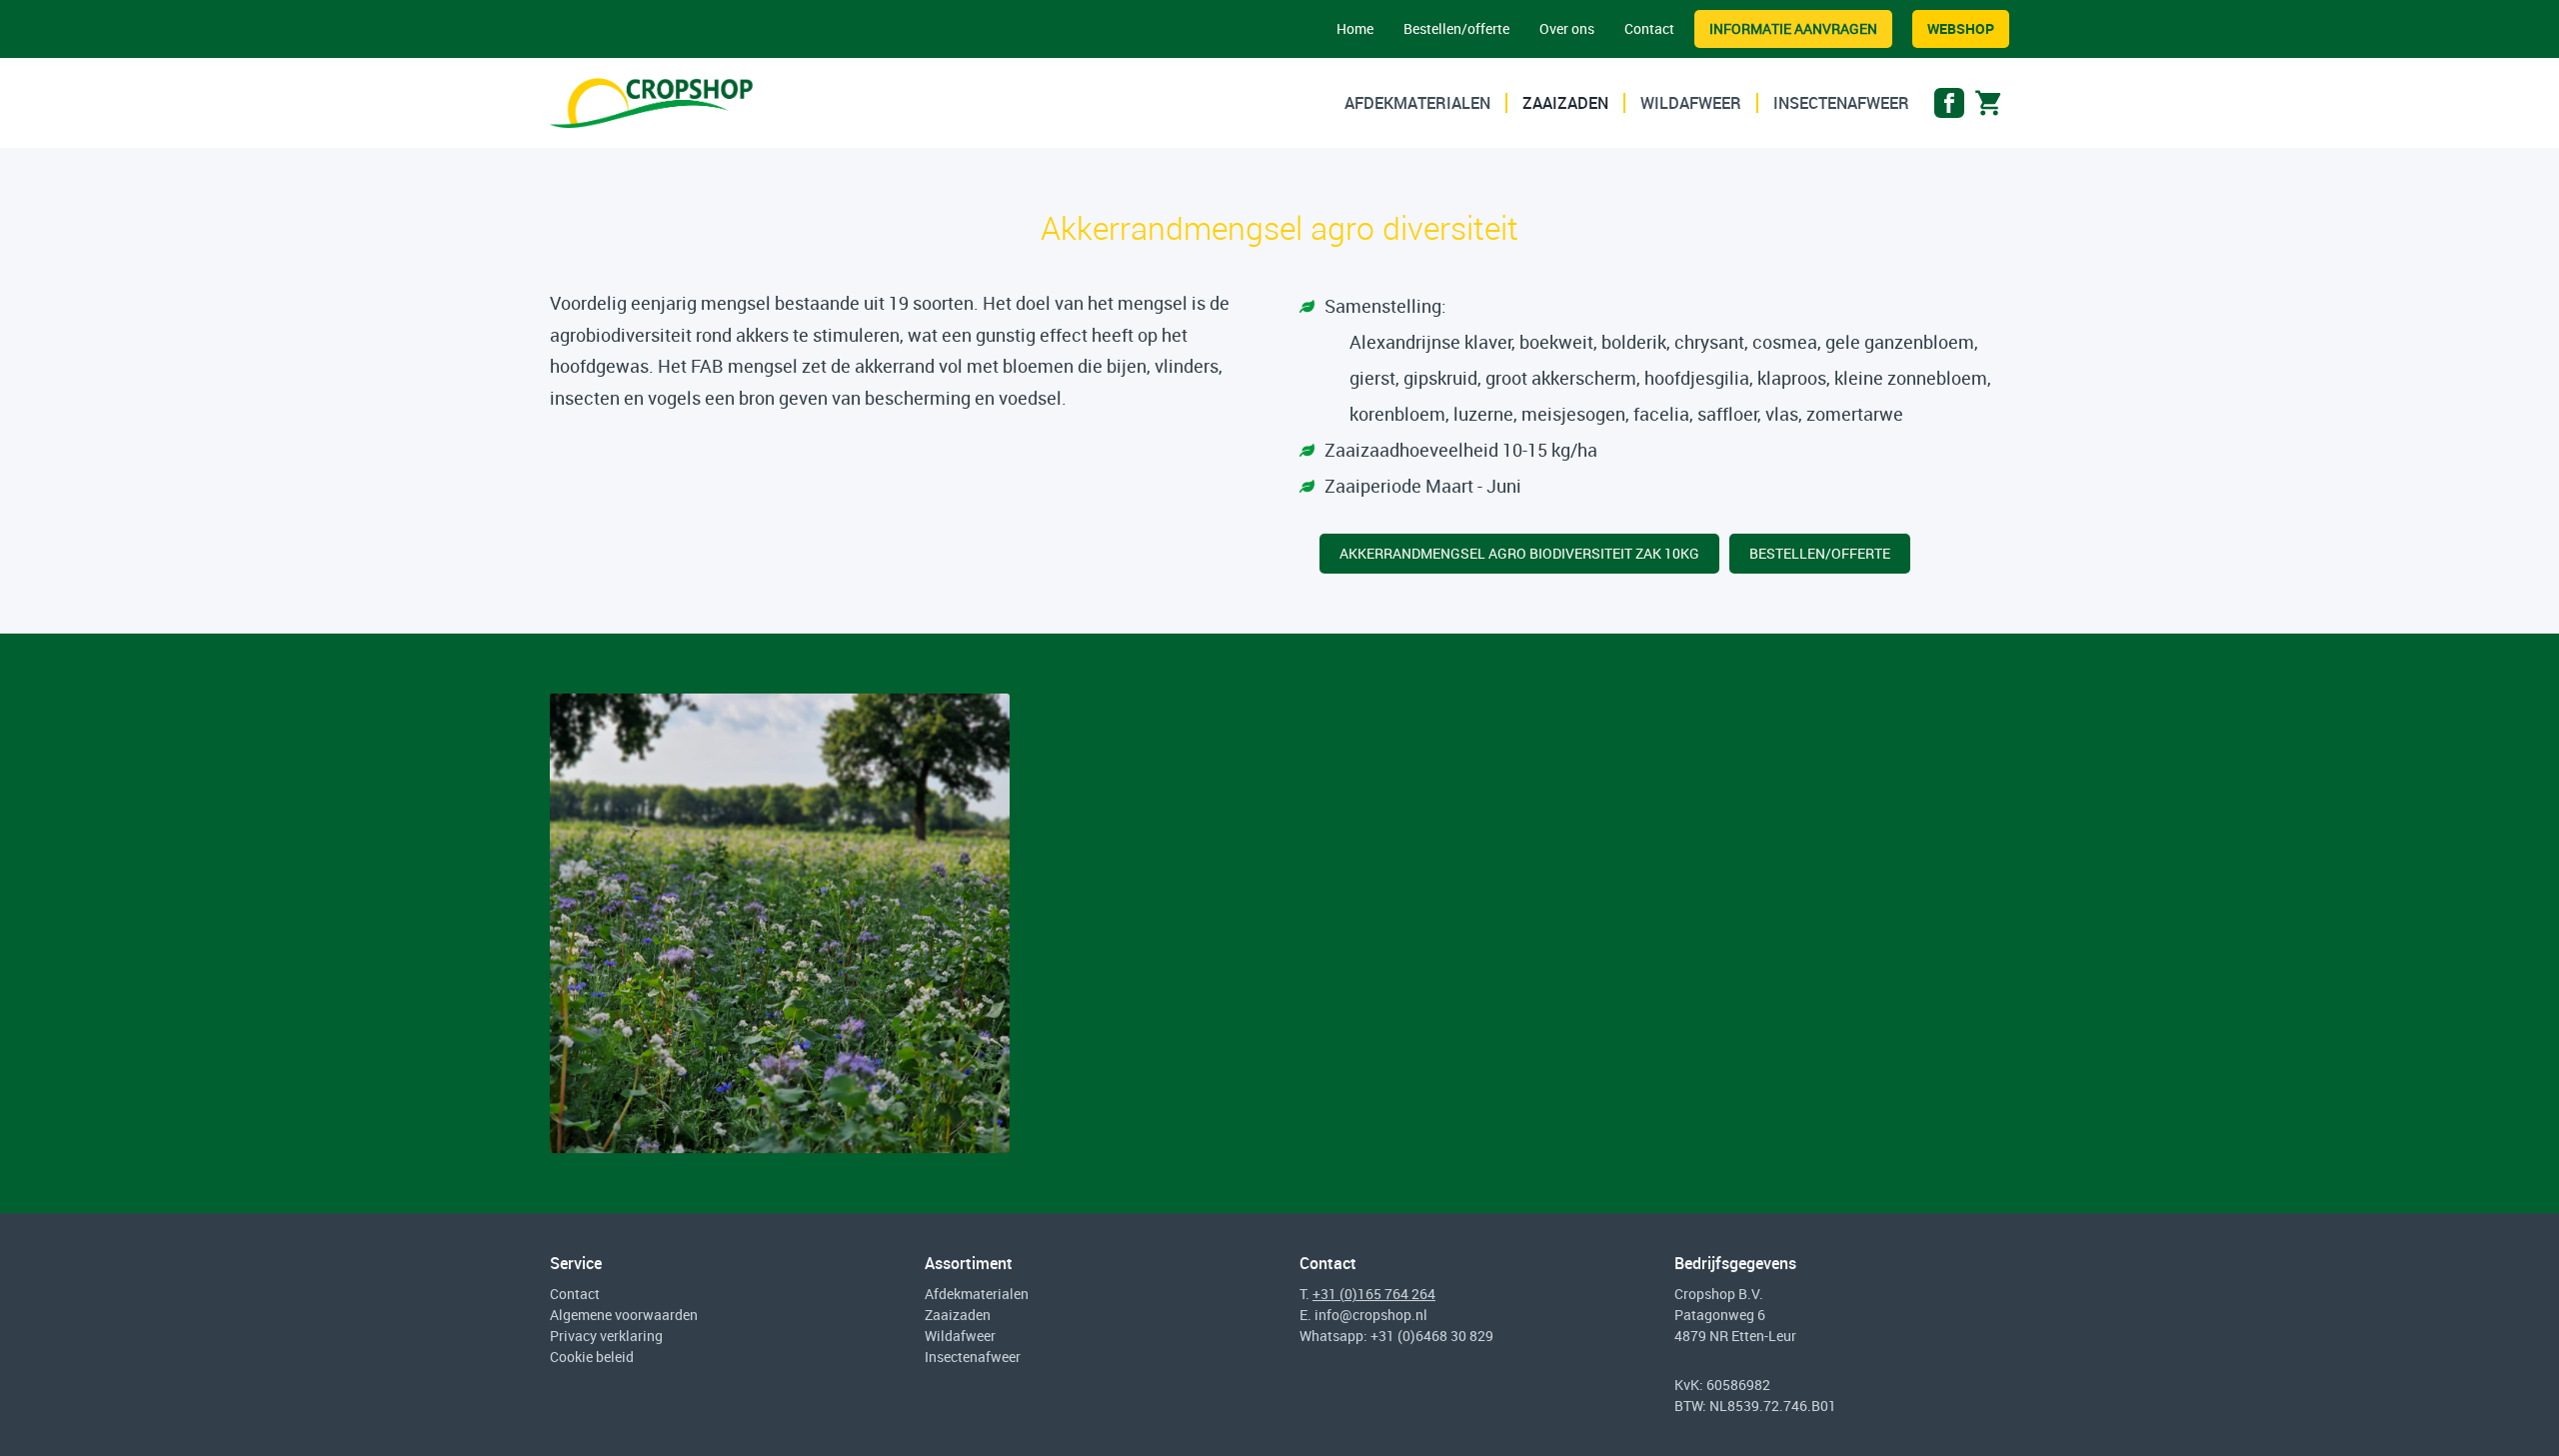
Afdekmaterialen (1417, 103)
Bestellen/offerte (1456, 28)
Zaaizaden (1565, 103)
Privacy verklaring (606, 1336)
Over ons (1567, 28)
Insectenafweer (1841, 103)
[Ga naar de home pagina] (651, 103)
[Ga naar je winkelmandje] (1989, 108)
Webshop (1961, 28)
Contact (1649, 28)
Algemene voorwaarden (624, 1315)
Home (1355, 28)
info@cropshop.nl (1371, 1315)
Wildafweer (1691, 103)
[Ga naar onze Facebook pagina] (1949, 108)
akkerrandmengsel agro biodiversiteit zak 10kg (1519, 553)
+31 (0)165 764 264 (1374, 1294)
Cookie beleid (592, 1357)
